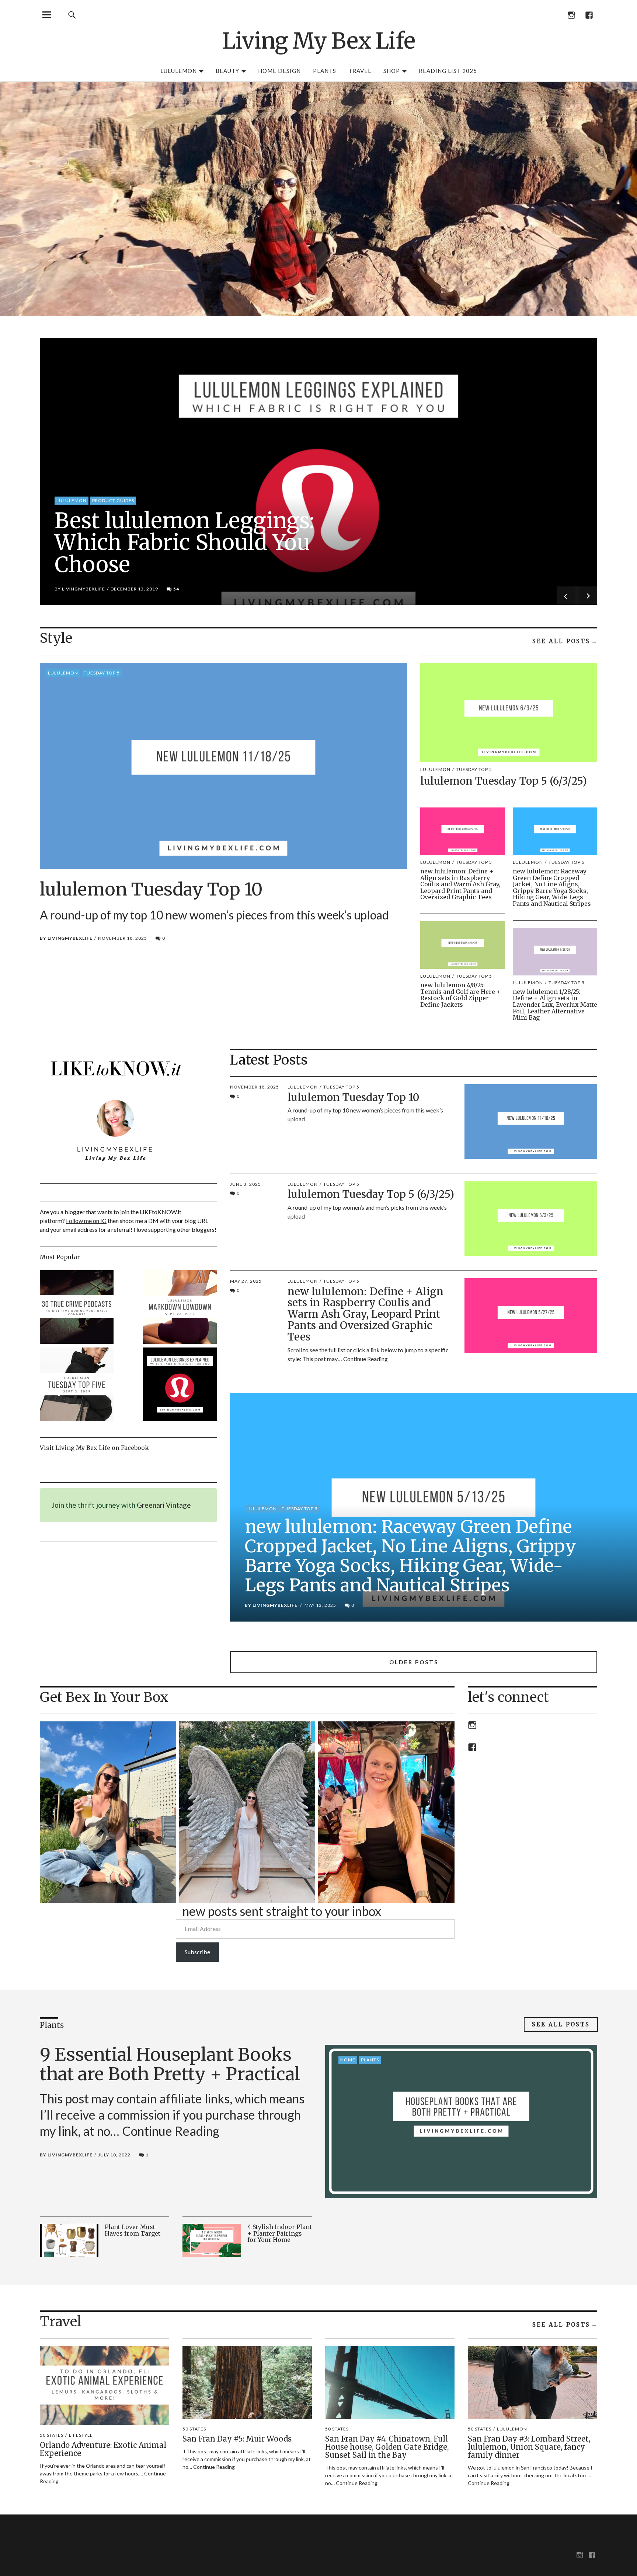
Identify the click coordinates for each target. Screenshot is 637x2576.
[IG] (571, 15)
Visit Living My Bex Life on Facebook (94, 1448)
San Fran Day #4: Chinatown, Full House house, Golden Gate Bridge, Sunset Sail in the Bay (387, 2447)
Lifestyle (81, 2435)
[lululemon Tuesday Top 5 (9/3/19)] (77, 1385)
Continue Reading (366, 1359)
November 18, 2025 (123, 938)
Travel (360, 71)
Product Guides (113, 500)
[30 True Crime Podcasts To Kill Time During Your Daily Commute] (77, 1308)
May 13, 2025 (320, 1605)
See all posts (561, 641)
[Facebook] (589, 15)
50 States (52, 2435)
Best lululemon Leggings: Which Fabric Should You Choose (185, 543)
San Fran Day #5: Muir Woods (237, 2439)
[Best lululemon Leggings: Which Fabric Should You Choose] (180, 1385)
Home (348, 2060)
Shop (392, 71)
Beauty (227, 71)
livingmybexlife (83, 589)
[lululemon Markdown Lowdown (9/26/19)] (180, 1308)
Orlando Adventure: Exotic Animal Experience (103, 2449)
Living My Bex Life (319, 41)
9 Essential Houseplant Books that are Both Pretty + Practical (170, 2064)
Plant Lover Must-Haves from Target (133, 2230)
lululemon (179, 71)
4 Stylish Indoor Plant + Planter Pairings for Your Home (280, 2233)
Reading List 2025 (448, 71)
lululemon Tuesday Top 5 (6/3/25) (504, 781)
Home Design (279, 71)
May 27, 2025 (246, 1281)
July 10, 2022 (114, 2155)
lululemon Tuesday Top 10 (151, 889)
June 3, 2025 (246, 1184)
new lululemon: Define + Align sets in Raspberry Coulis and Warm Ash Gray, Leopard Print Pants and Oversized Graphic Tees (460, 884)
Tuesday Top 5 (102, 673)
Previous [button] (568, 596)
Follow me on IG (86, 1221)
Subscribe (197, 1952)
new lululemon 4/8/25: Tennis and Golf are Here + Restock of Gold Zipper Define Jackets (461, 995)
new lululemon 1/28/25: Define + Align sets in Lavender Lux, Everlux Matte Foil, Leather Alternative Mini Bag (555, 1005)
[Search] (72, 15)
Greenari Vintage (164, 1505)
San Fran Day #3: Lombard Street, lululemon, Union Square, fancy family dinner (529, 2447)
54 (173, 589)
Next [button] (586, 596)
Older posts (414, 1662)
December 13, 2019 (134, 589)
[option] (318, 472)
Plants (325, 71)
